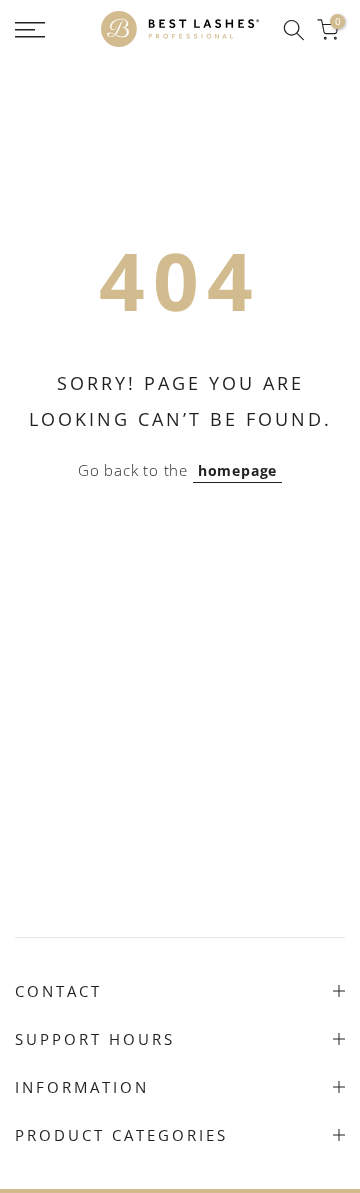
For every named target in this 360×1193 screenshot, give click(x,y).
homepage (237, 470)
